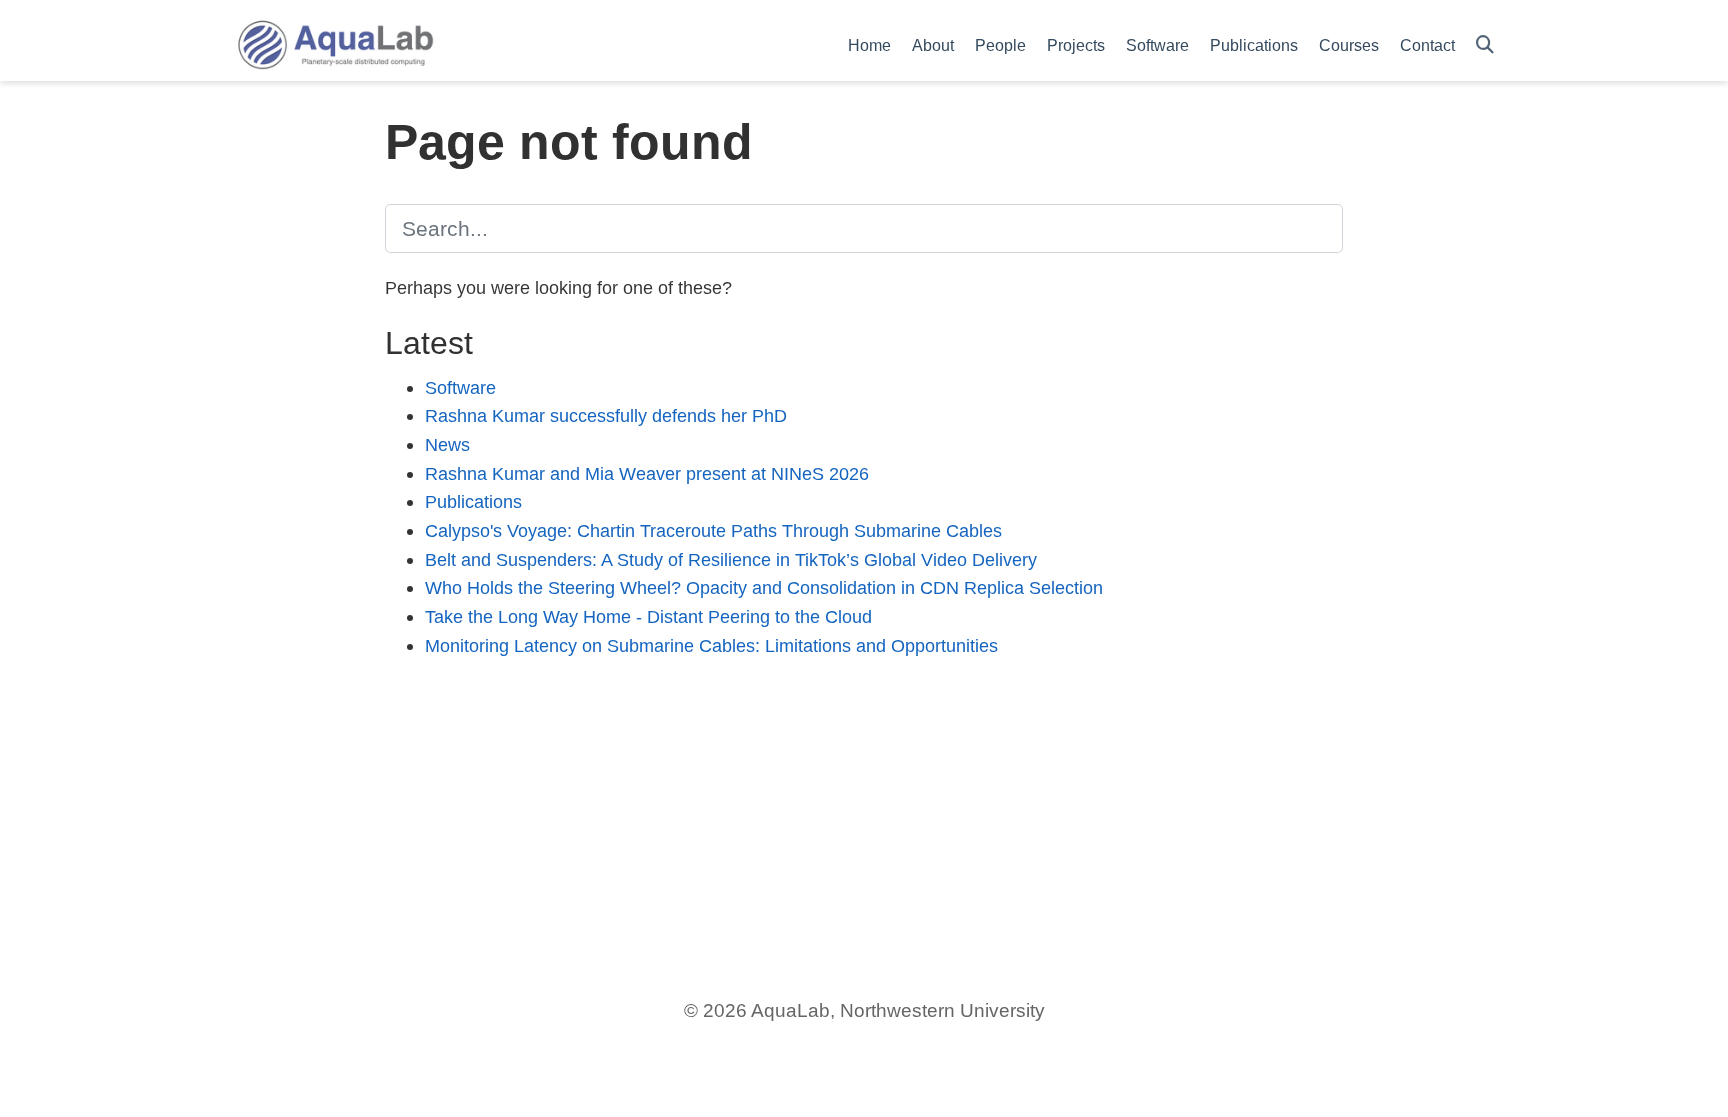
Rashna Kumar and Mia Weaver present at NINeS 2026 (647, 473)
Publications (473, 501)
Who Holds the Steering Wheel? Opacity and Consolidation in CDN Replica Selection (764, 587)
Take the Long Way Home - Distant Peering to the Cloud (648, 616)
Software (460, 387)
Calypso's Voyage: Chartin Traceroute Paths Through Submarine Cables (713, 530)
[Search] (1485, 45)
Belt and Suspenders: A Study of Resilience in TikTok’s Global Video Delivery (731, 559)
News (447, 444)
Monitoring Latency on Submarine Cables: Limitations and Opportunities (711, 645)
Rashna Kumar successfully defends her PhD (606, 415)
